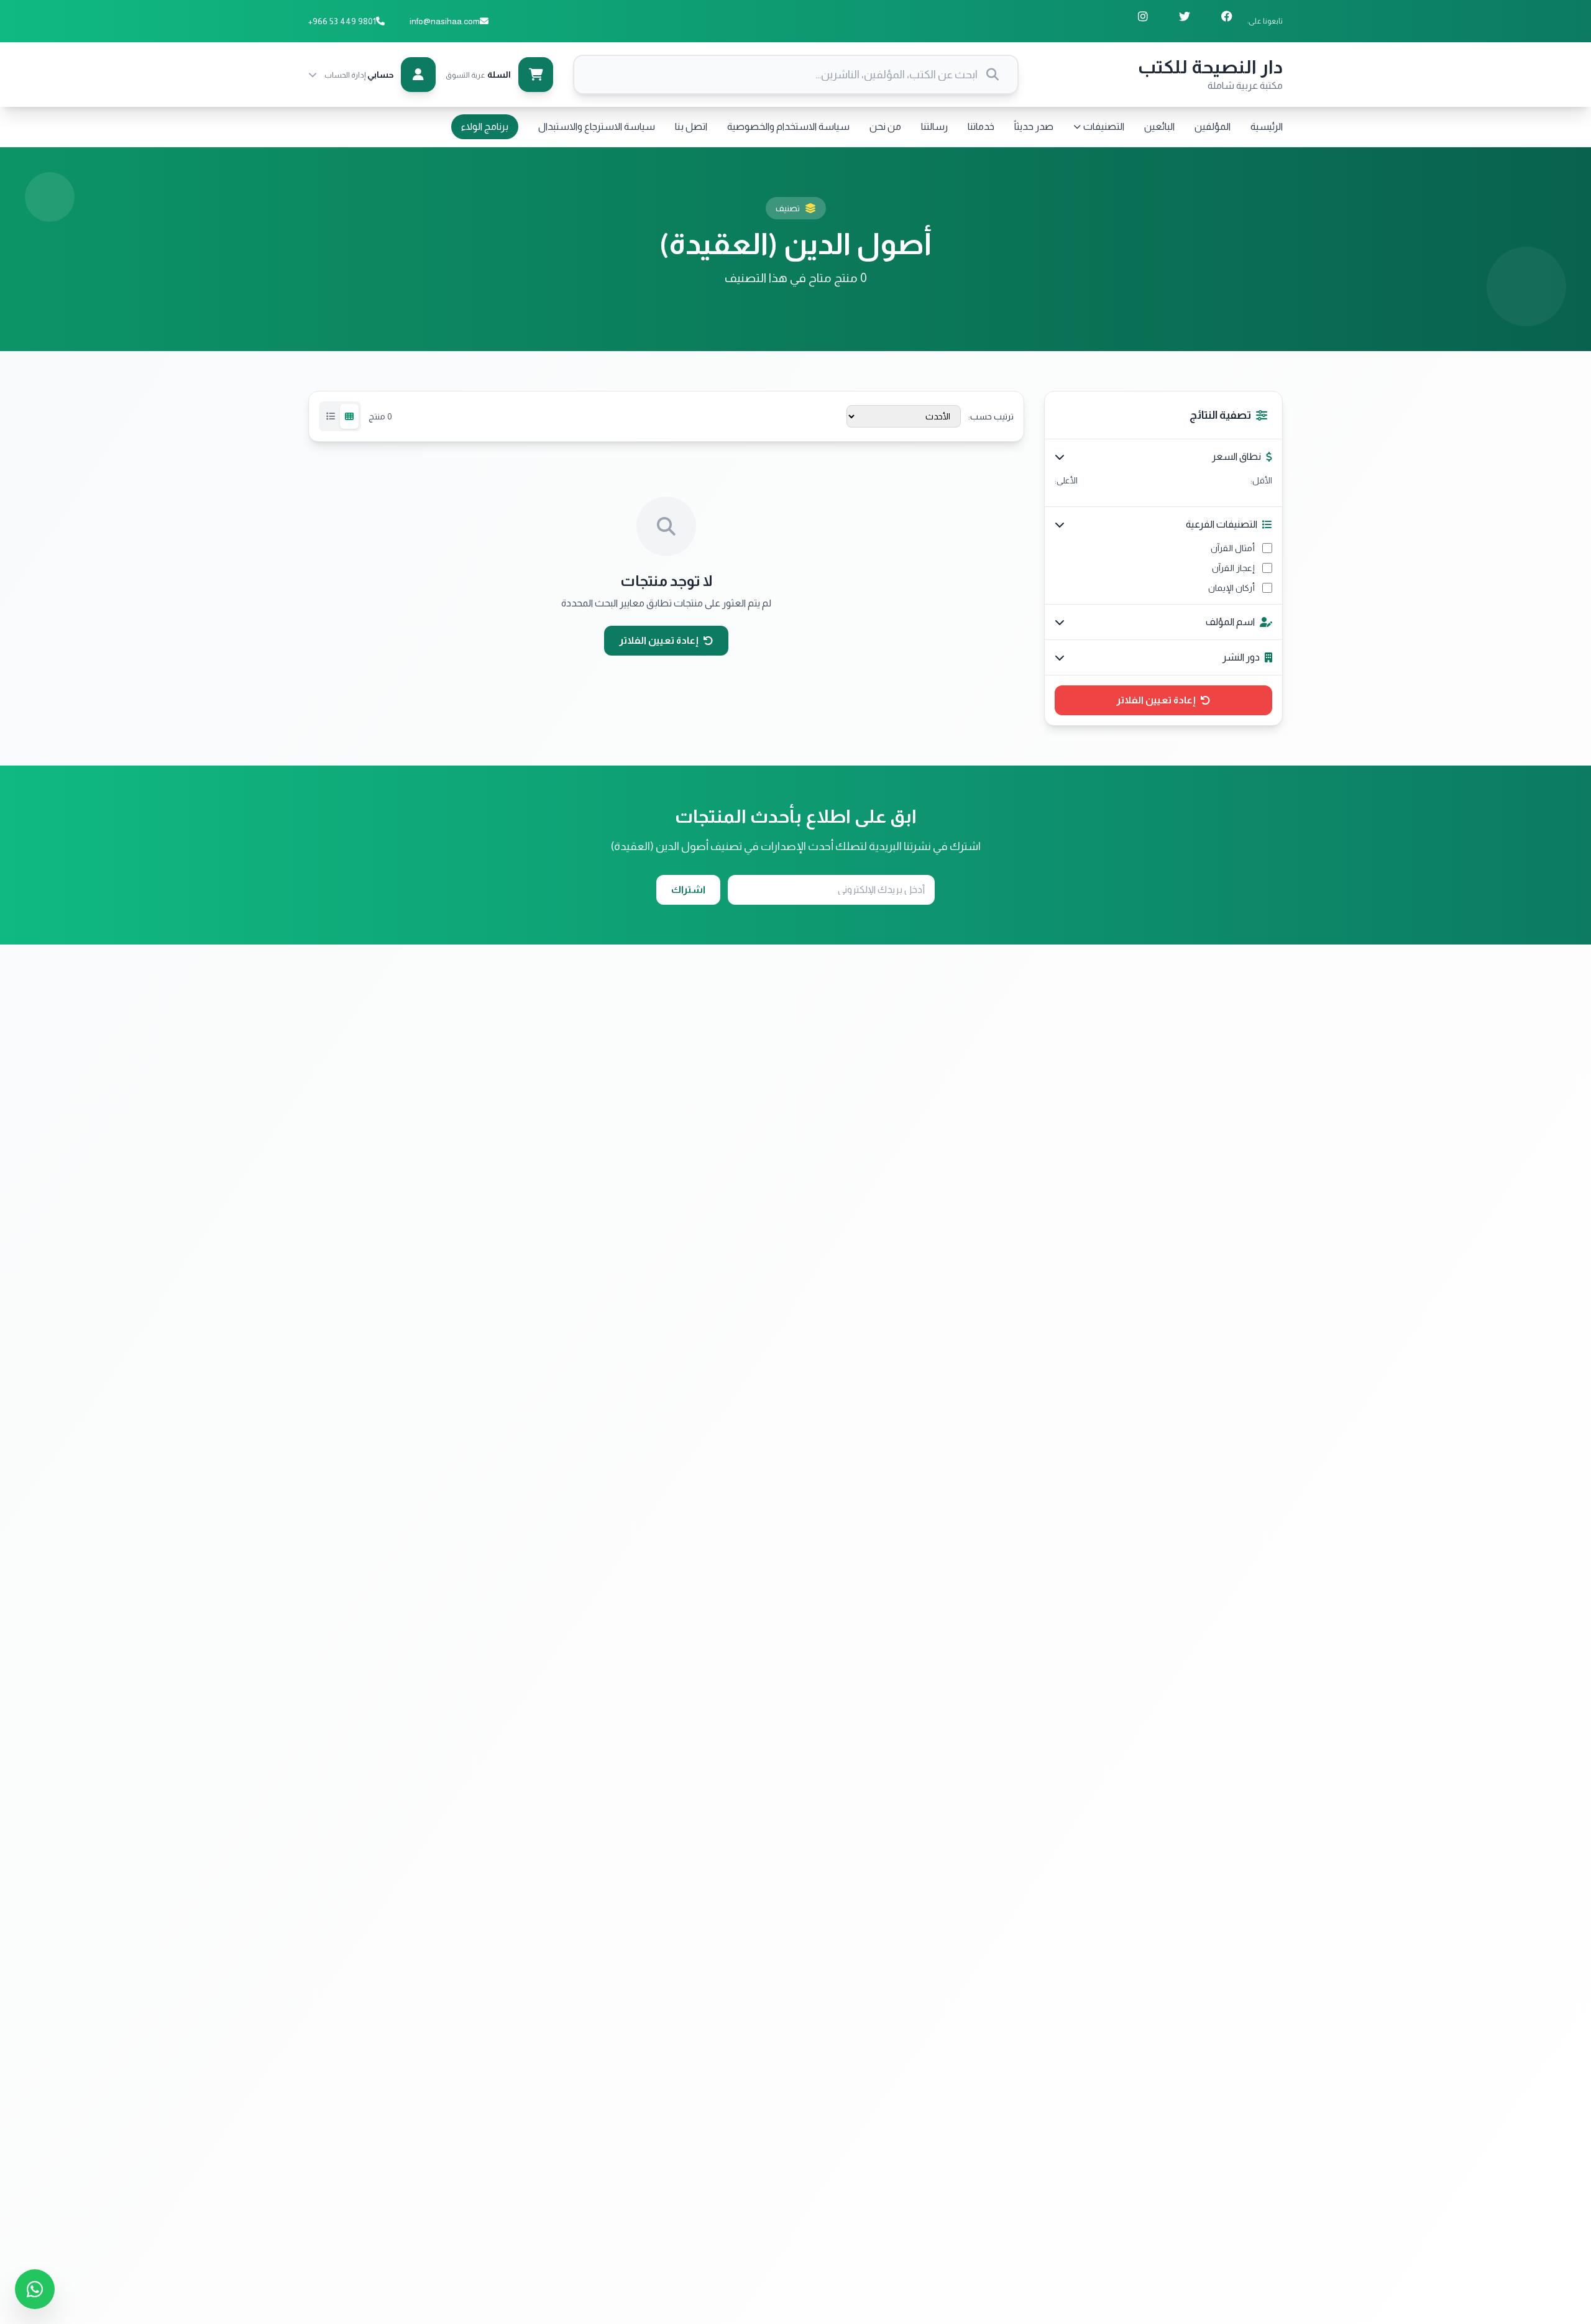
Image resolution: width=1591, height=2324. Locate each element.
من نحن (885, 126)
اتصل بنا (691, 126)
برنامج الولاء (485, 126)
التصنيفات (1104, 126)
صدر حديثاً (1034, 126)
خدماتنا (981, 126)
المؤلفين (1213, 126)
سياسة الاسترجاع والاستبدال (597, 126)
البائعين (1159, 126)
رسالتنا (934, 126)
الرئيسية (1267, 126)
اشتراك (688, 890)
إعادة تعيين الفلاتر (1156, 700)
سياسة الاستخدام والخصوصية (788, 126)
